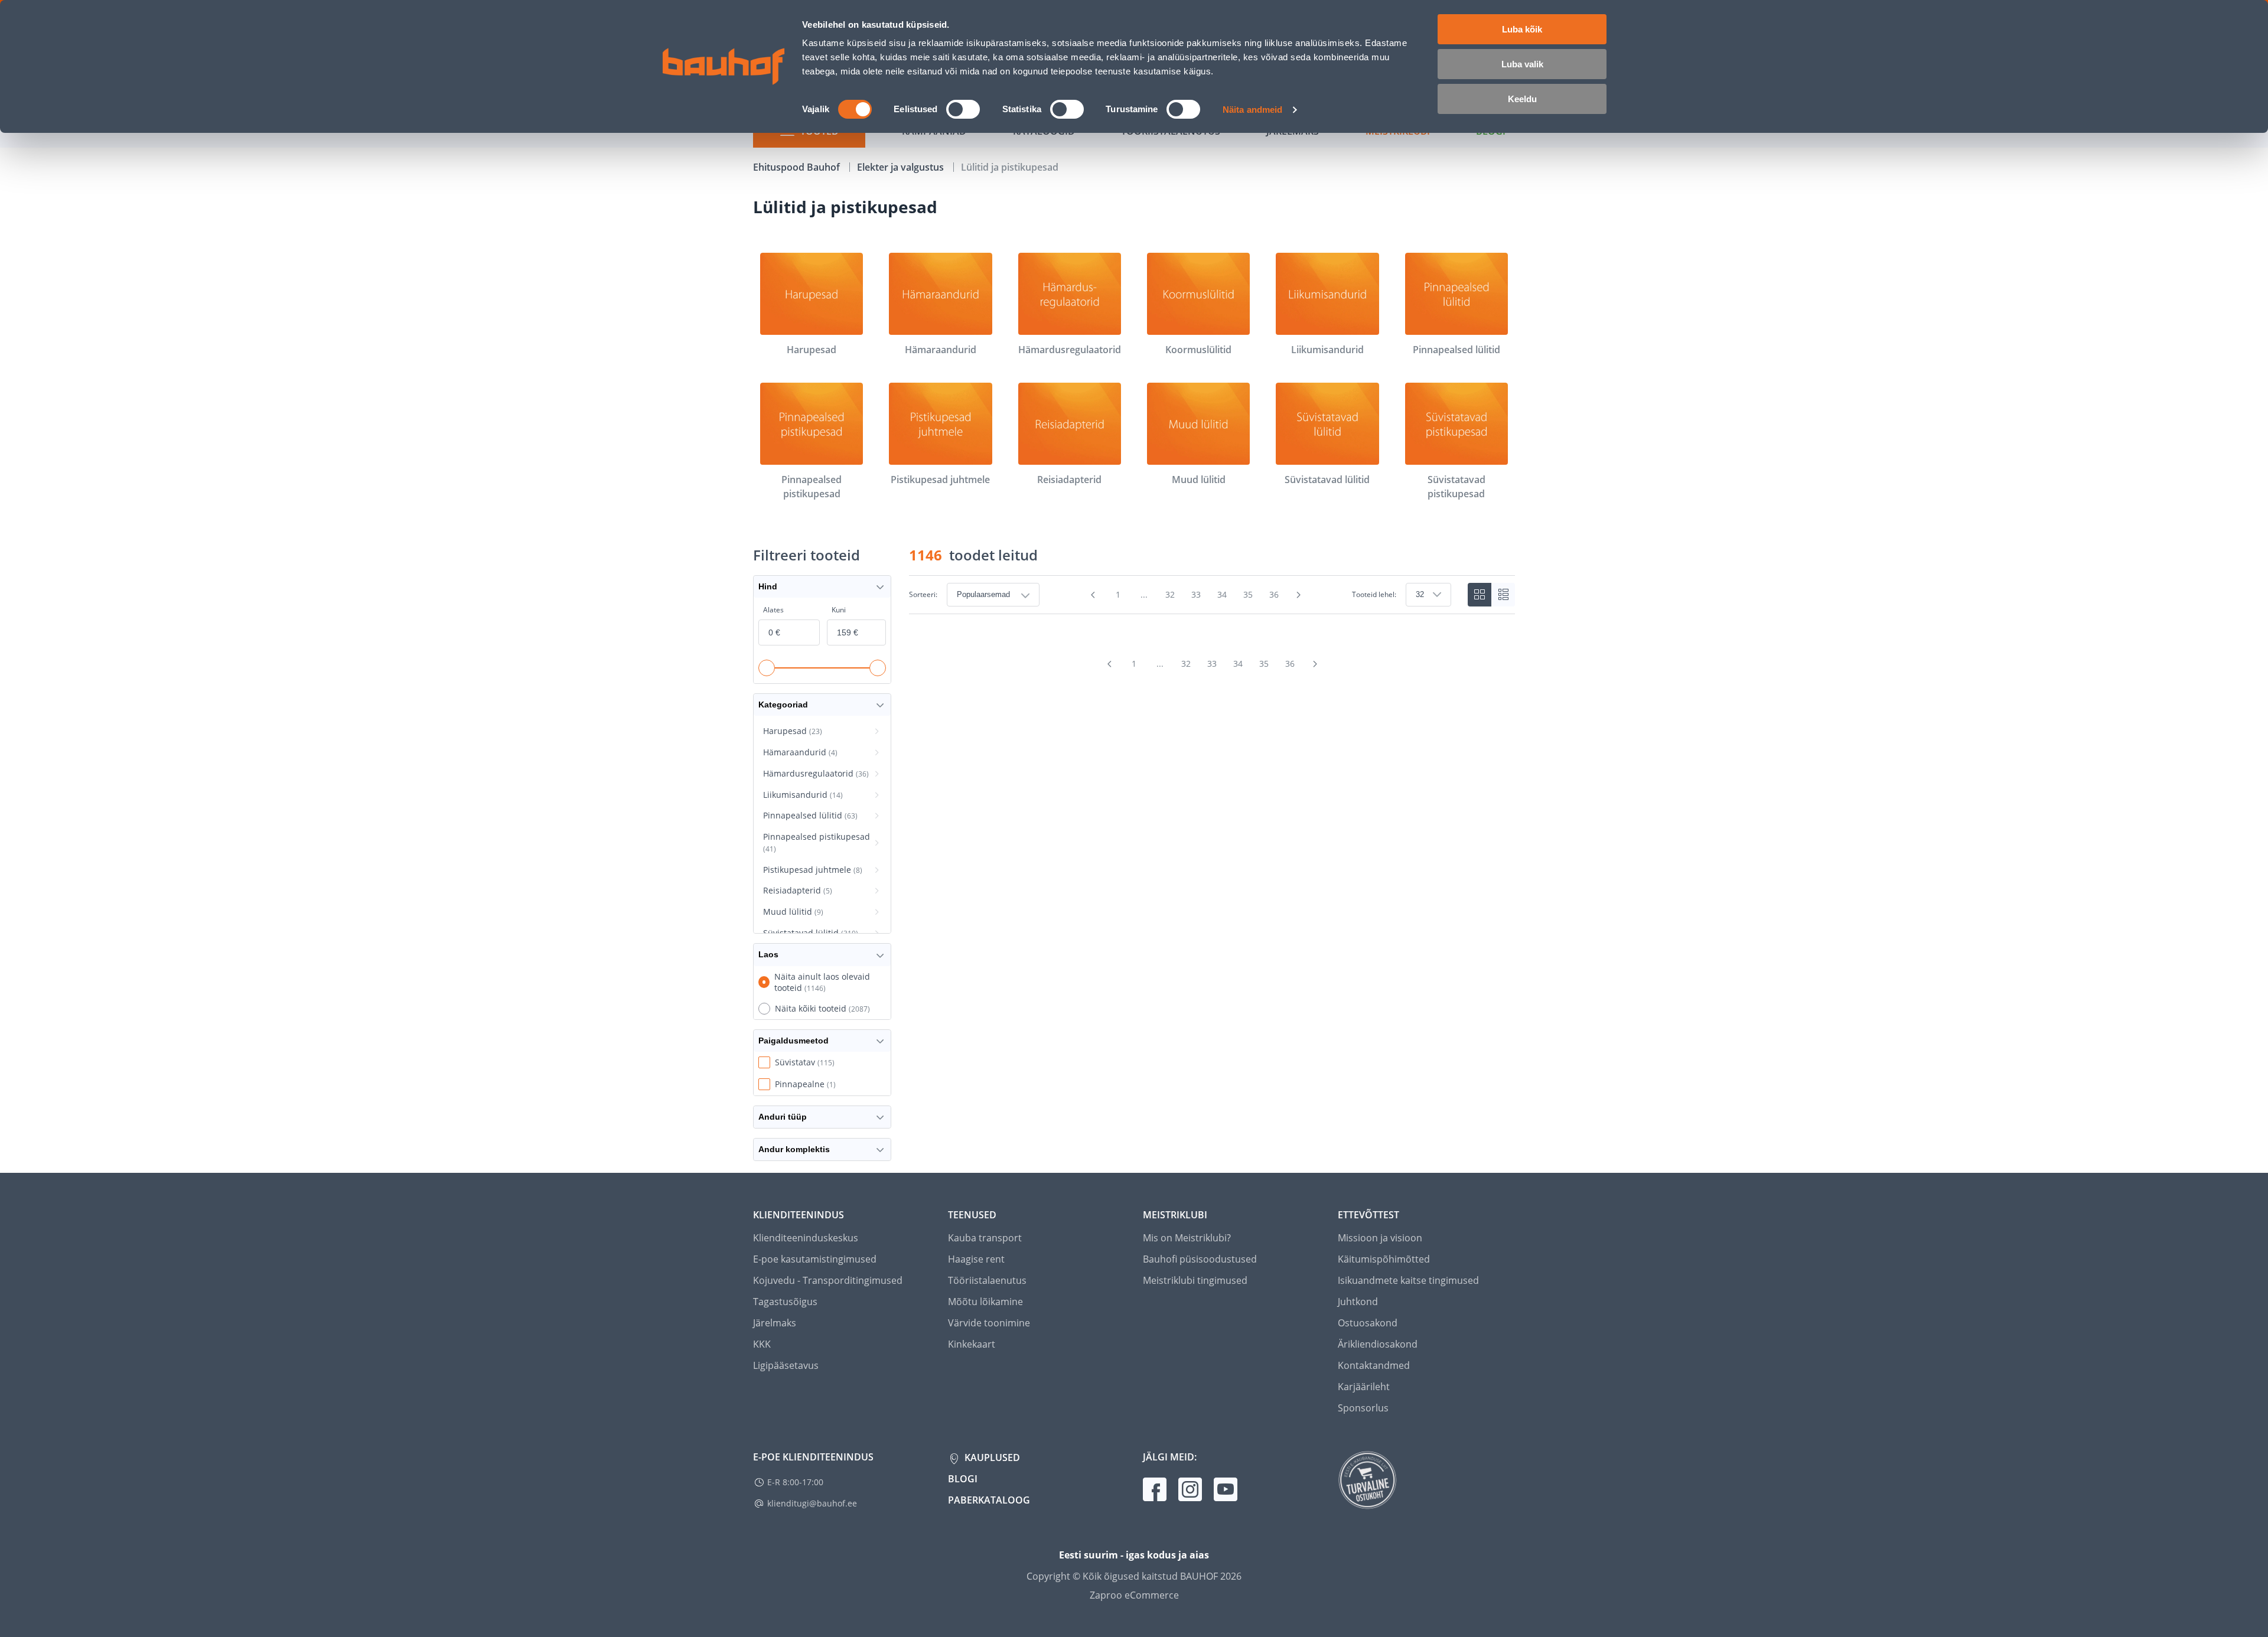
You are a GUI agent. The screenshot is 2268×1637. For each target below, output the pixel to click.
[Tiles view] (1480, 595)
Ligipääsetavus (786, 1365)
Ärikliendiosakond (1378, 1344)
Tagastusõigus (785, 1302)
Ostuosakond (1368, 1323)
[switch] (963, 109)
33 (1196, 594)
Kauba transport (985, 1238)
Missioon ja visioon (1380, 1238)
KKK (762, 1344)
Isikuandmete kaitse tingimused (1408, 1280)
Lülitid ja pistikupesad (1010, 167)
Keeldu (1522, 99)
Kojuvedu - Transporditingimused (828, 1280)
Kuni (839, 610)
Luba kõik (1522, 29)
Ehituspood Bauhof (798, 167)
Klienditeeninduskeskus (806, 1238)
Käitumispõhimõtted (1384, 1259)
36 (1274, 594)
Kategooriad (783, 705)
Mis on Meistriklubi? (1187, 1238)
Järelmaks (775, 1323)
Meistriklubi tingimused (1195, 1280)
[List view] (1503, 595)
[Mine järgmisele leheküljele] (1299, 595)
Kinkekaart (972, 1344)
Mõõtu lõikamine (985, 1302)
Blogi (963, 1479)
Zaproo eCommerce (1134, 1595)
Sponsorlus (1363, 1408)
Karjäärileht (1364, 1387)
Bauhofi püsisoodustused (1200, 1259)
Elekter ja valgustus (902, 167)
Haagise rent (976, 1259)
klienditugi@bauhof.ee (812, 1503)
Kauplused (991, 1457)
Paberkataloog (989, 1500)
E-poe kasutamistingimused (815, 1259)
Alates (773, 610)
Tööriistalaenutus (987, 1280)
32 (1170, 594)
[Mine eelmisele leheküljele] (1093, 595)
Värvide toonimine (989, 1323)
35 (1248, 594)
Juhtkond (1358, 1302)
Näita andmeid (1252, 110)
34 (1222, 594)
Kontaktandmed (1374, 1365)
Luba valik (1522, 64)
